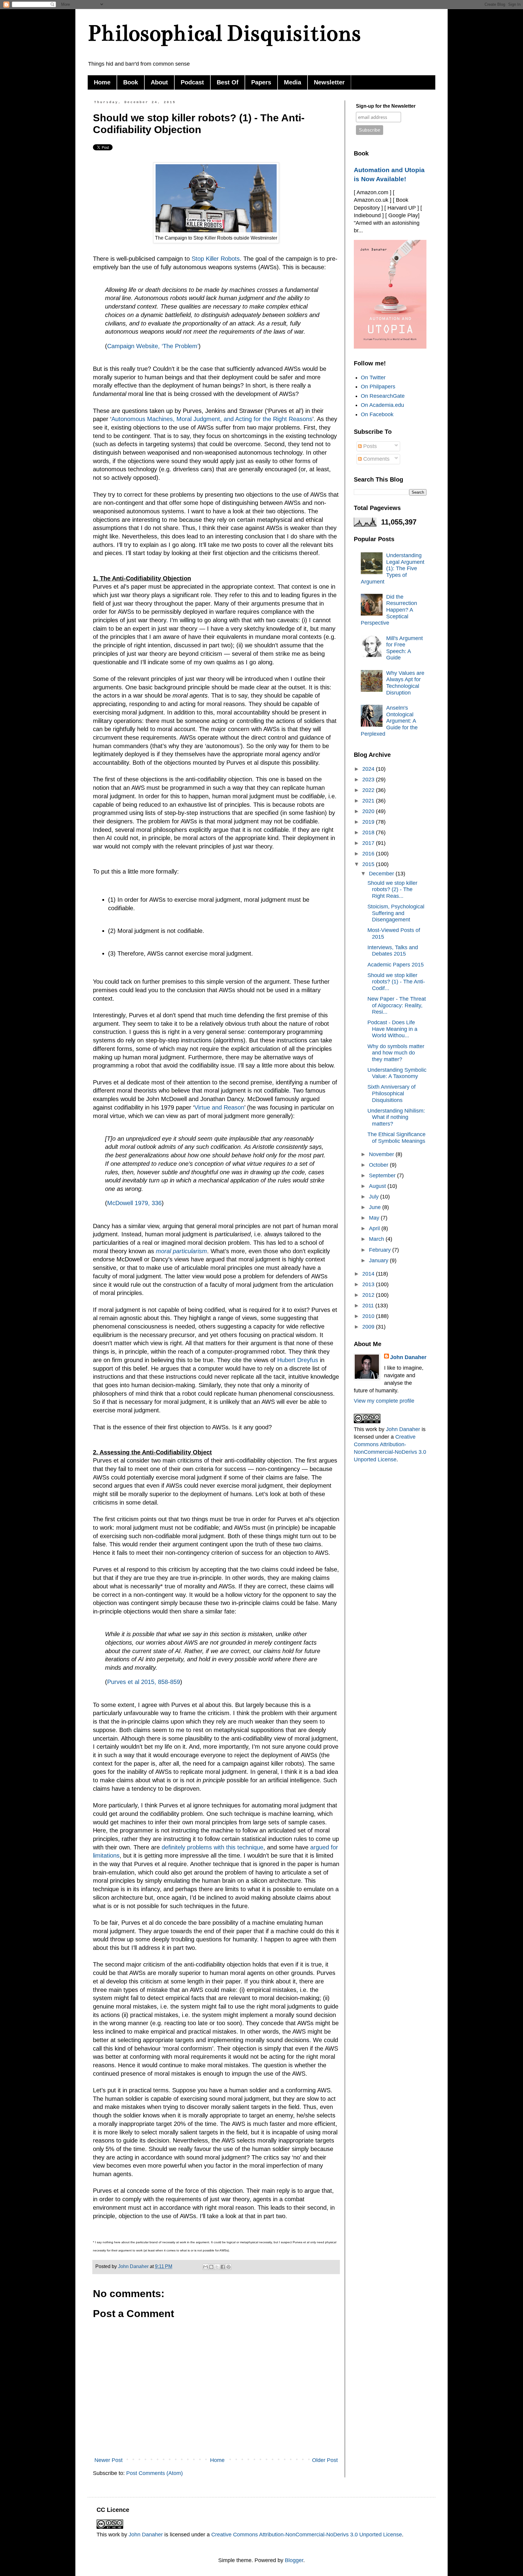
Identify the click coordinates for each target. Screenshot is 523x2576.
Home (102, 82)
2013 (369, 1284)
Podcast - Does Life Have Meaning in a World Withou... (392, 1029)
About (159, 82)
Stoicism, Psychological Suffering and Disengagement (396, 913)
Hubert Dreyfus (298, 1360)
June (376, 1207)
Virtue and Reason (219, 1107)
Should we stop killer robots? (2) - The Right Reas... (392, 889)
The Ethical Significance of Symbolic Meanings (396, 1138)
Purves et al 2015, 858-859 (144, 1682)
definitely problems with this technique (212, 1847)
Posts (369, 446)
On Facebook (377, 414)
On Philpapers (378, 387)
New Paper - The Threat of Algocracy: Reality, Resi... (397, 1005)
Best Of (228, 82)
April (375, 1228)
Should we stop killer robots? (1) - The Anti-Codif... (396, 982)
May (375, 1218)
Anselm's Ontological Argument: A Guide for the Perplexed (389, 721)
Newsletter (329, 82)
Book (131, 82)
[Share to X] (217, 2267)
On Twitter (373, 378)
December (382, 874)
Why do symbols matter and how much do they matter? (396, 1053)
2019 (369, 822)
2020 (369, 811)
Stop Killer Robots (216, 259)
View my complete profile (384, 1401)
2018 (369, 832)
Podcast (192, 82)
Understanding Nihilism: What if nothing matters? (396, 1117)
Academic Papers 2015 (396, 965)
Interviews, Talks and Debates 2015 (393, 951)
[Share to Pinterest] (229, 2267)
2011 (369, 1306)
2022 (369, 790)
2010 (369, 1316)
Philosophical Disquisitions (224, 33)
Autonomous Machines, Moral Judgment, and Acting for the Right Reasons (212, 419)
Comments (376, 459)
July (375, 1197)
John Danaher (408, 1357)
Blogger (294, 2560)
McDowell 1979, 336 (134, 1203)
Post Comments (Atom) (155, 2473)
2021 (369, 801)
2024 (369, 769)
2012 (369, 1295)
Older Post (325, 2460)
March (377, 1239)
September (383, 1175)
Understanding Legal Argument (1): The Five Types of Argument (393, 568)
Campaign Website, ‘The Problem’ (153, 346)
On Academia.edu (382, 405)
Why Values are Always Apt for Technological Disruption (405, 683)
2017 (369, 843)
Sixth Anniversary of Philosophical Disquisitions (391, 1093)
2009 (369, 1327)
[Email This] (206, 2267)
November (382, 1154)
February (381, 1250)
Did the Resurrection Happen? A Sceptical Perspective (389, 610)
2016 (369, 854)
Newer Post (109, 2460)
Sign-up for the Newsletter (386, 106)
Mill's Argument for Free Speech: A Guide (405, 648)
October (379, 1165)
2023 (369, 780)
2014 (369, 1274)
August (378, 1186)
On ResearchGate (383, 396)
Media (293, 82)
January (379, 1260)
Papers (261, 82)
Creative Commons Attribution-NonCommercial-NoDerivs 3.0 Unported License (307, 2535)
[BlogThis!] (211, 2267)
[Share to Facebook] (223, 2267)
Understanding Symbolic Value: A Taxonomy (397, 1073)
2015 (369, 864)
